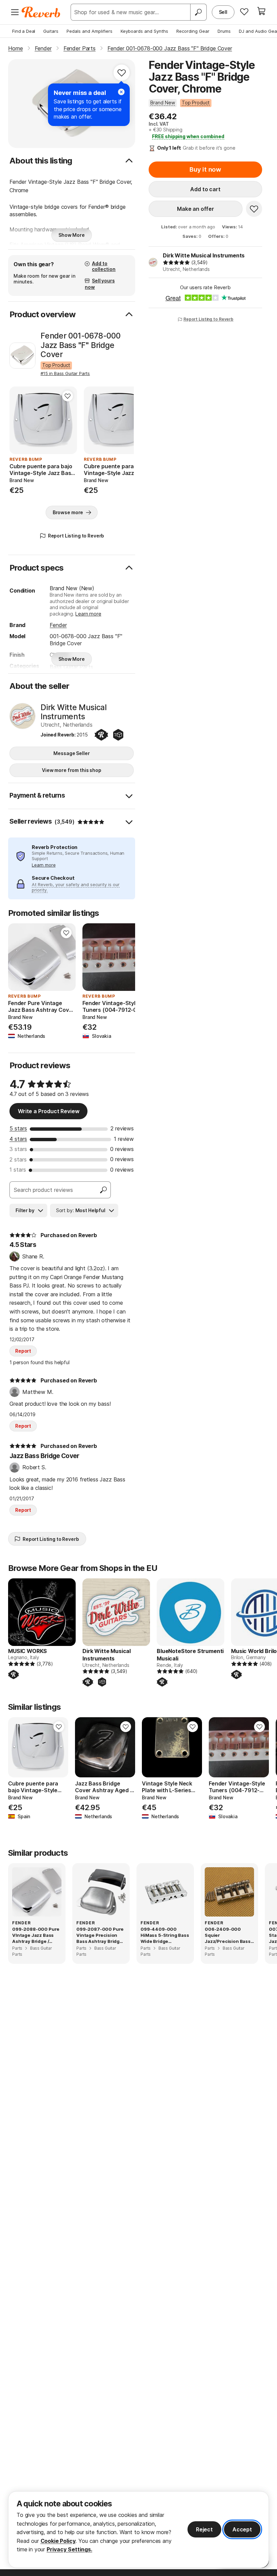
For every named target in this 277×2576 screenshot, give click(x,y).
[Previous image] (19, 420)
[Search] (198, 12)
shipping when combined (188, 136)
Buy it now (205, 169)
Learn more (88, 614)
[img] (176, 262)
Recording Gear (193, 31)
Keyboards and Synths (144, 31)
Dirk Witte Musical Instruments (204, 255)
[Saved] (244, 11)
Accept (242, 2529)
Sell (223, 12)
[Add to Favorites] (122, 73)
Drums (224, 31)
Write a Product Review (48, 1111)
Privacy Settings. (69, 2549)
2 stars (18, 1159)
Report (23, 1351)
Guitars (51, 31)
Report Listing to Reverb (208, 319)
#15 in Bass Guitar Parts (65, 373)
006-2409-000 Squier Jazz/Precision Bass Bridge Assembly (228, 1935)
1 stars (18, 1170)
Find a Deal (24, 31)
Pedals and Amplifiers (90, 31)
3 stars (18, 1149)
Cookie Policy (58, 2541)
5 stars (18, 1128)
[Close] (121, 92)
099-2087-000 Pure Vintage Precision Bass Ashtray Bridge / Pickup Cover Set (101, 1935)
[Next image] (68, 420)
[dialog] (138, 2530)
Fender (58, 625)
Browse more (68, 512)
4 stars (18, 1139)
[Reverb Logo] (41, 12)
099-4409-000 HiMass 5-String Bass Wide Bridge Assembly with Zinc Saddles (165, 1935)
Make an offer (196, 209)
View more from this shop (72, 770)
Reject (204, 2529)
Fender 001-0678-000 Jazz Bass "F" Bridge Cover (81, 345)
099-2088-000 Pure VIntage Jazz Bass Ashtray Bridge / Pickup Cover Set (36, 1935)
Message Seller (71, 753)
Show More (72, 235)
